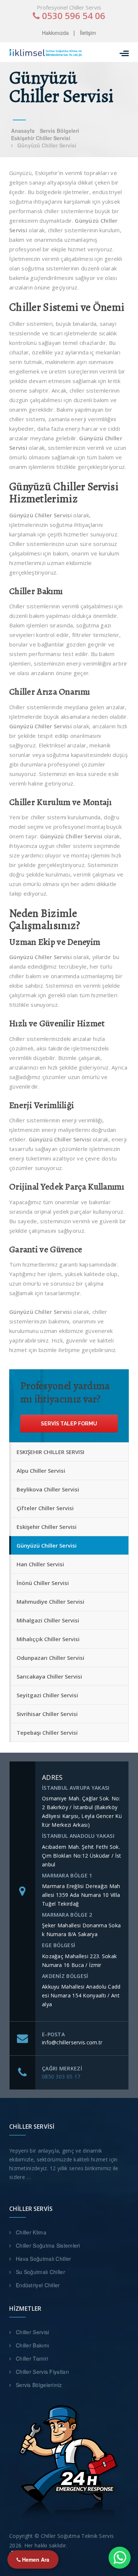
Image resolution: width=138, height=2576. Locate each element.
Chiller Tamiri (32, 2358)
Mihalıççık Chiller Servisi (48, 1639)
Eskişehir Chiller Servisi (41, 138)
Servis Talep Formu (69, 1424)
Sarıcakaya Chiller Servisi (49, 1676)
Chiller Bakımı (32, 2345)
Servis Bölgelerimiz (39, 2385)
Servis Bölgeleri (59, 131)
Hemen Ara (35, 2559)
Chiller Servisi (33, 2332)
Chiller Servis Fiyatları (42, 2372)
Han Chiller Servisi (40, 1564)
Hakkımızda (55, 33)
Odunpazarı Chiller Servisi (50, 1658)
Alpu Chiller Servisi (41, 1471)
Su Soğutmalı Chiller (40, 2272)
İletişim (88, 33)
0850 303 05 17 (61, 2076)
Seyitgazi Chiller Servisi (47, 1695)
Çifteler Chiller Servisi (45, 1508)
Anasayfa (23, 131)
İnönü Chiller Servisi (43, 1583)
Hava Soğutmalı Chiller (44, 2259)
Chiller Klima (31, 2232)
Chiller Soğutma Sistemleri (48, 2245)
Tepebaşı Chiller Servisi (47, 1732)
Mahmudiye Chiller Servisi (50, 1602)
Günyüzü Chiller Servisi (47, 1545)
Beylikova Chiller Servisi (48, 1489)
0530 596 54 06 (72, 16)
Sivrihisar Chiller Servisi (47, 1714)
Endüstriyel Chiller (38, 2285)
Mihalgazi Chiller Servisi (48, 1620)
